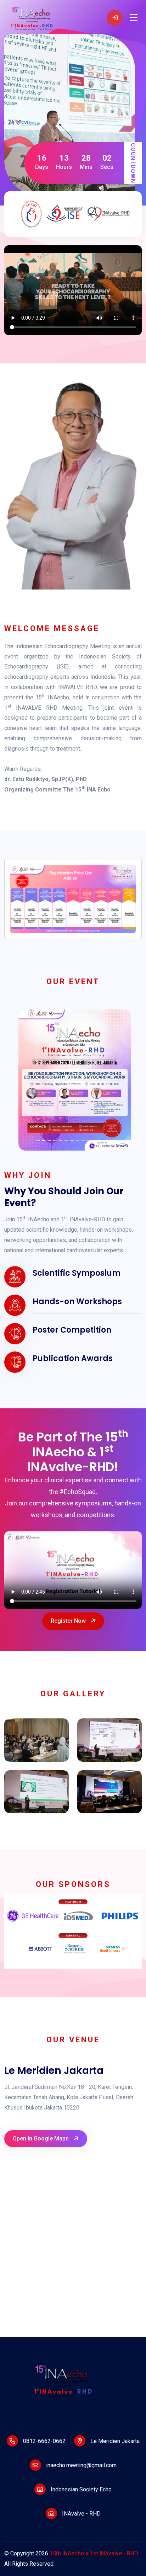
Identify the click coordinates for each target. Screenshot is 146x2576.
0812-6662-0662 (44, 2441)
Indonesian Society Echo (80, 2489)
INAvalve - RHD (81, 2514)
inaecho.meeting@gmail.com (81, 2465)
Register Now (69, 1621)
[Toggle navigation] (134, 18)
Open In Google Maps (41, 2138)
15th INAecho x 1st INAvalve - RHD (94, 2553)
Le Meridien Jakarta (114, 2441)
